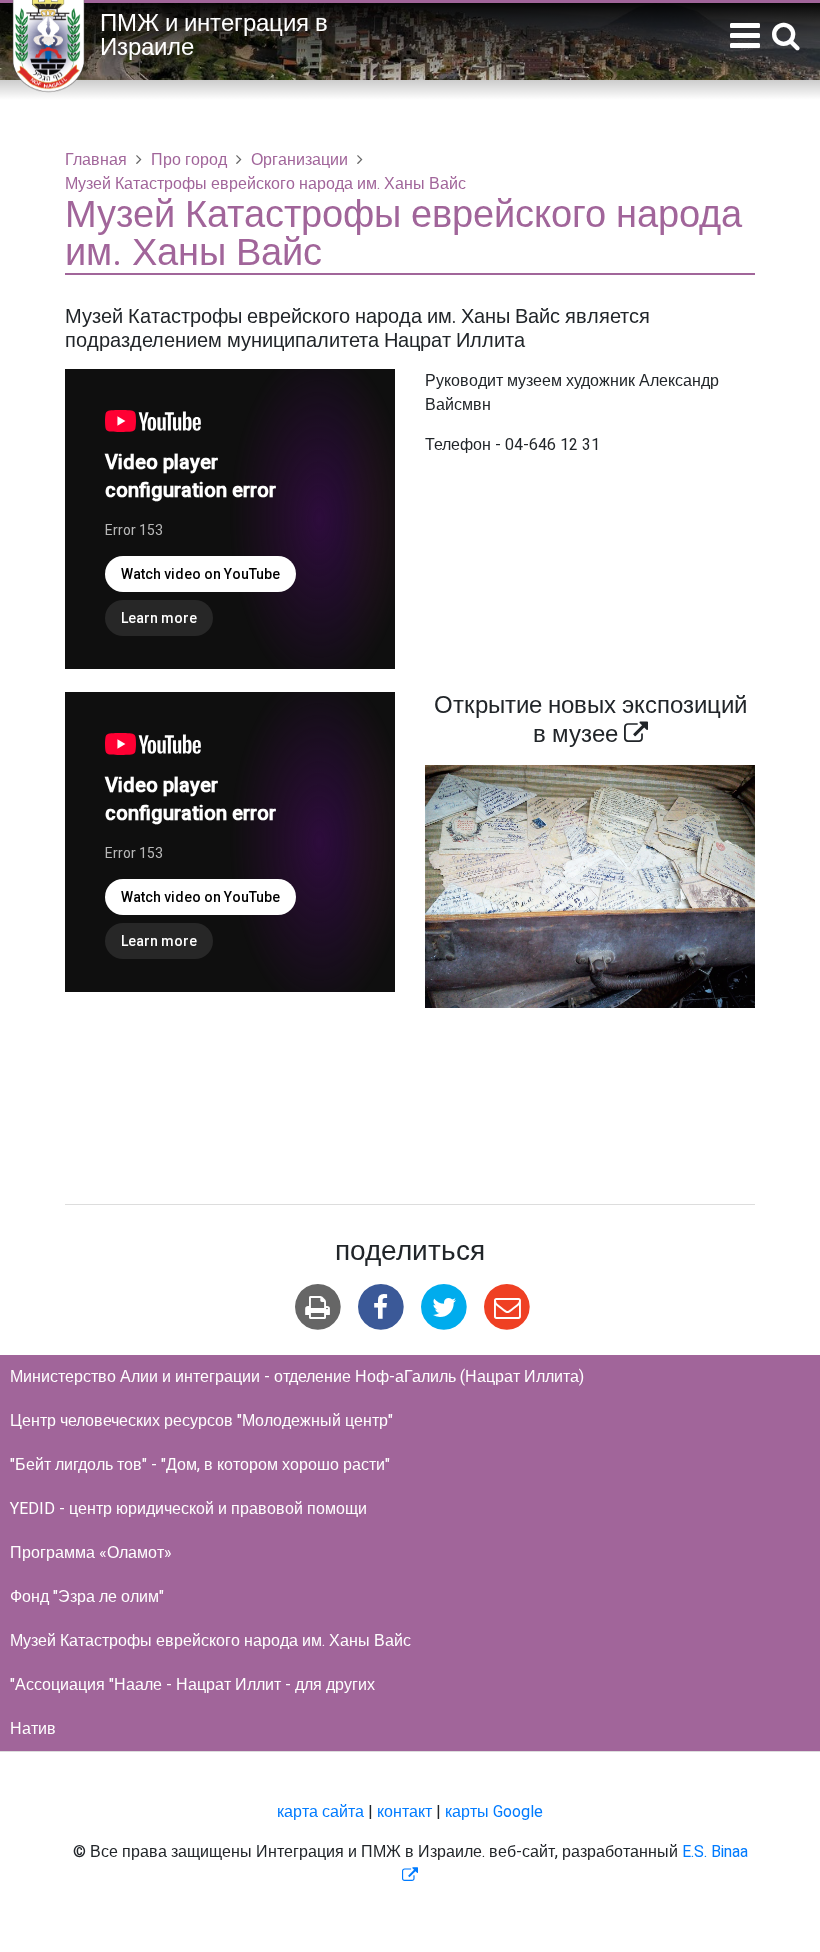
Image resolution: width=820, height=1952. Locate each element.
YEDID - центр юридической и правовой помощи (188, 1509)
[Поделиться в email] (507, 1307)
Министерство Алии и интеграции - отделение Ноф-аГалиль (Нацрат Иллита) (297, 1377)
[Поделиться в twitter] (444, 1307)
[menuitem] (410, 1377)
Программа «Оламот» (91, 1553)
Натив (33, 1729)
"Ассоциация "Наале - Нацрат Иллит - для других (192, 1685)
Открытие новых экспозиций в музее (590, 720)
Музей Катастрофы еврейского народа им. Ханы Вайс (210, 1641)
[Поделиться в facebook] (380, 1307)
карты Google (494, 1812)
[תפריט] (745, 36)
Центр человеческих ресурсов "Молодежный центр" (201, 1421)
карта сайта (320, 1812)
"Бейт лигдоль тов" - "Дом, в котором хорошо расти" (200, 1465)
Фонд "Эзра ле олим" (87, 1597)
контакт (404, 1812)
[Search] (786, 37)
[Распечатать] (317, 1307)
